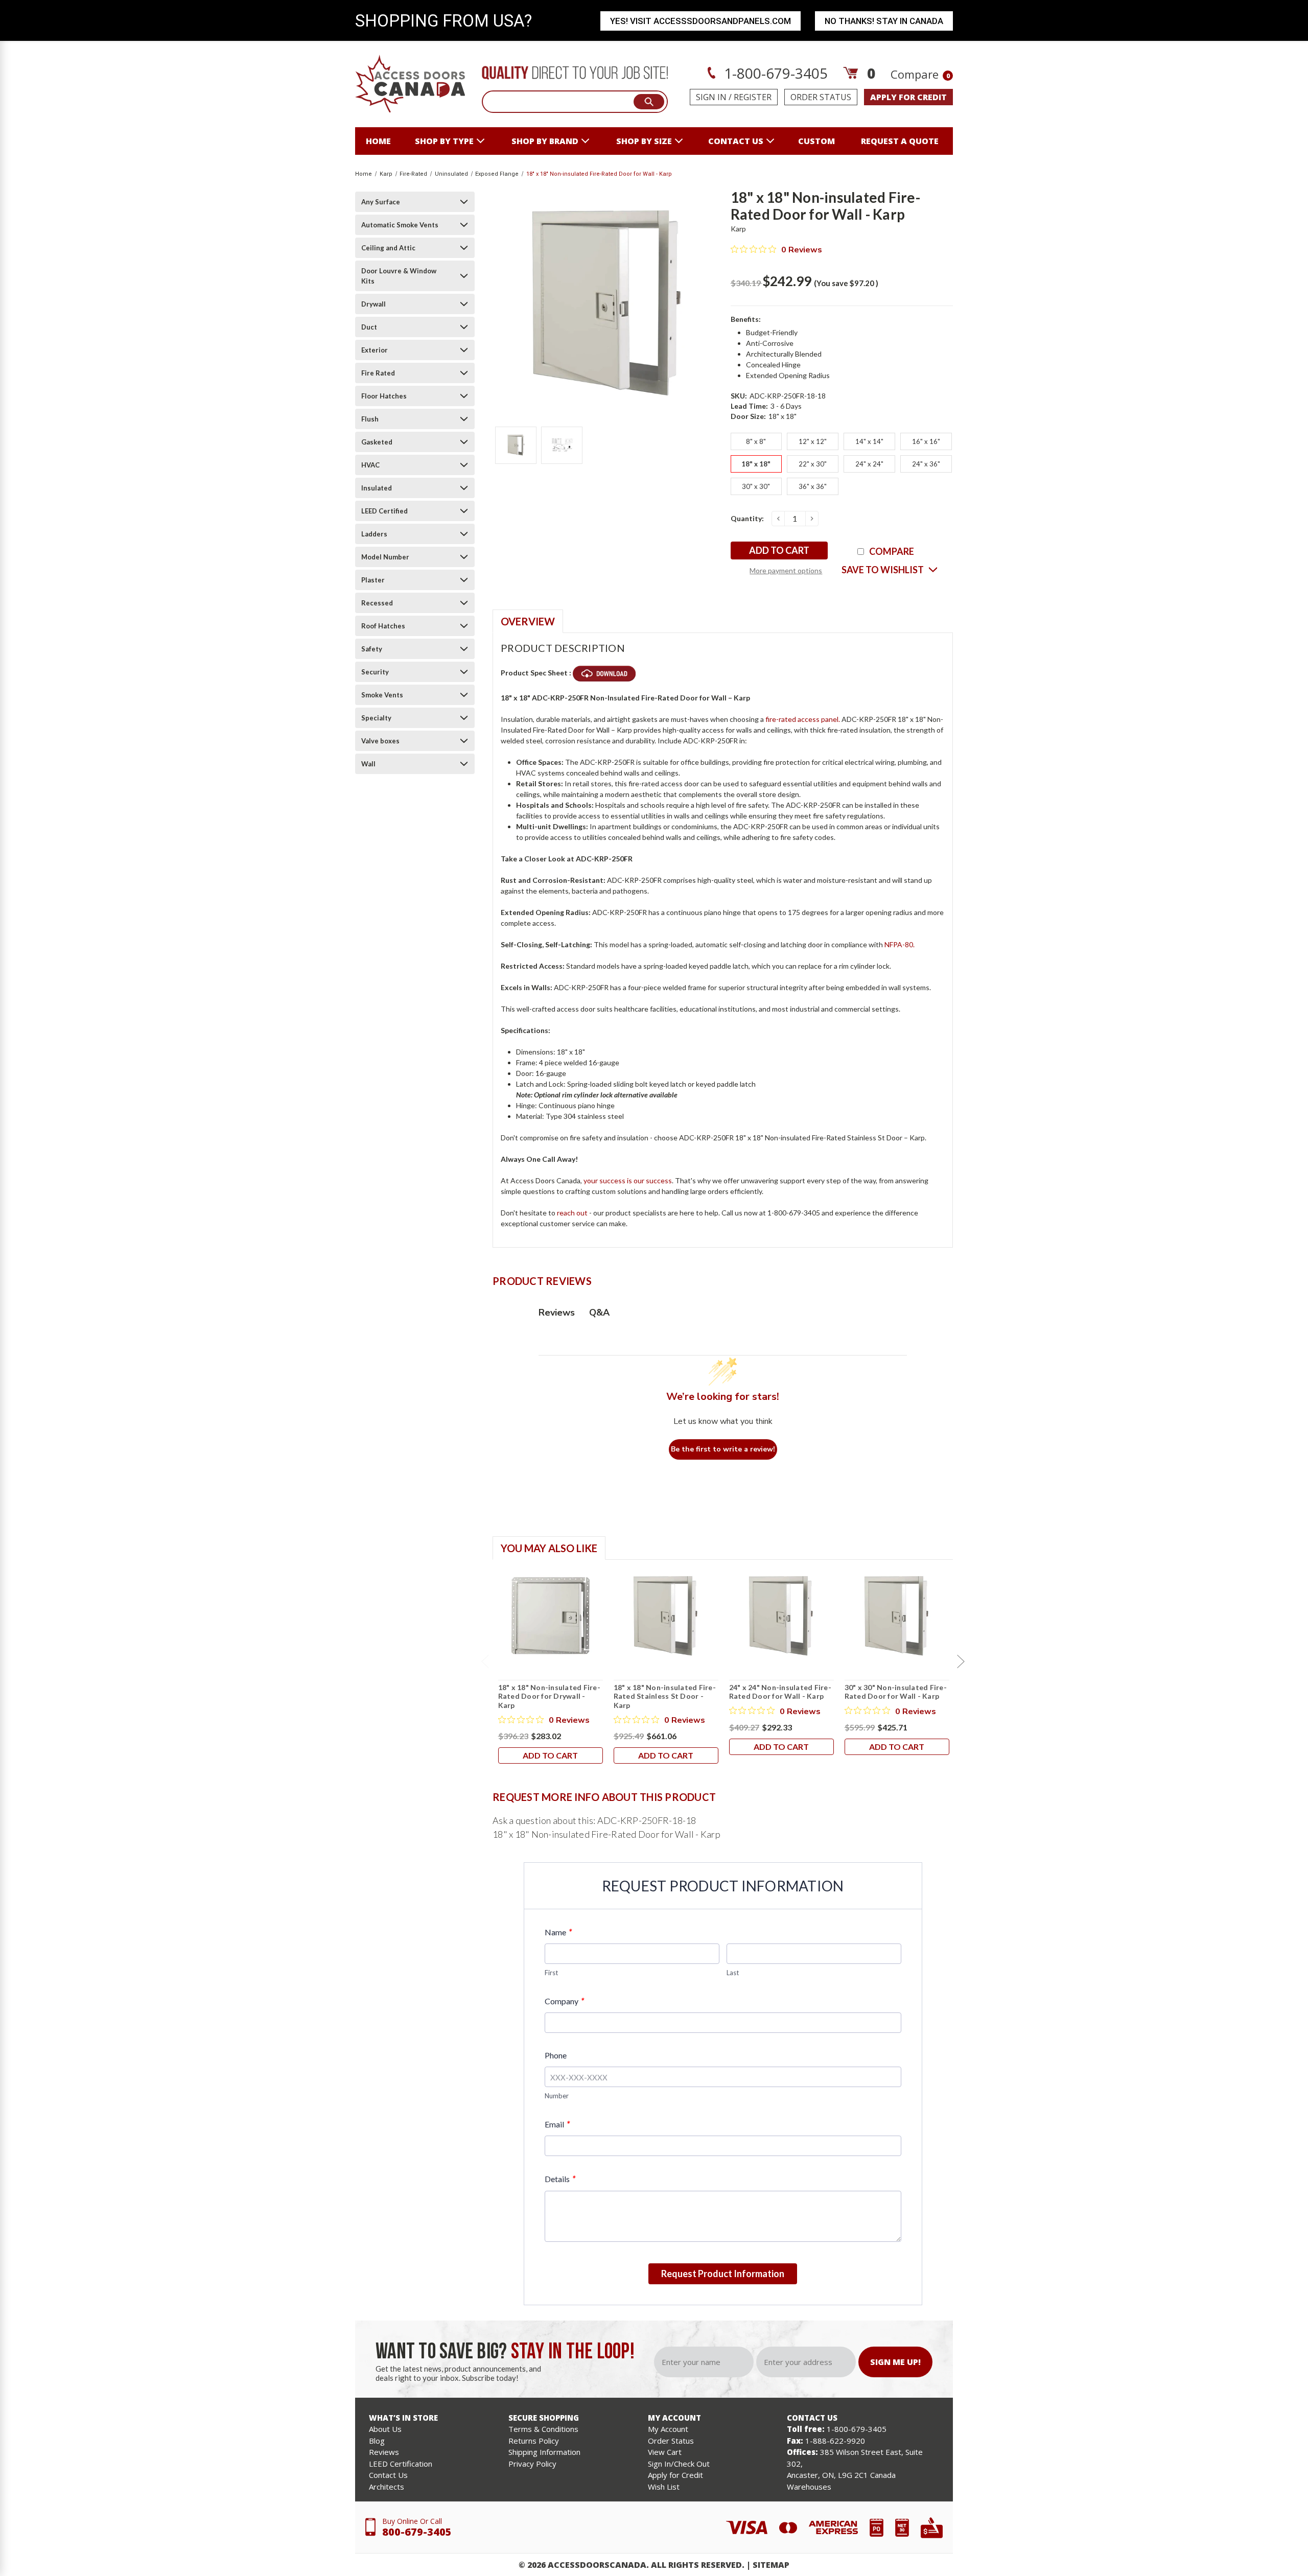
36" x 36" (813, 486)
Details (560, 2179)
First (551, 1973)
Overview (528, 621)
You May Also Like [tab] (549, 1548)
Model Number (385, 557)
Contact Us (388, 2475)
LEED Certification (401, 2464)
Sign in (711, 97)
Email (557, 2124)
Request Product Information (723, 2274)
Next (961, 1661)
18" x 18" (756, 464)
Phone (556, 2055)
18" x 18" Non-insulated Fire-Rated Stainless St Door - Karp (665, 1696)
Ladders (374, 534)
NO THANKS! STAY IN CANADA (884, 21)
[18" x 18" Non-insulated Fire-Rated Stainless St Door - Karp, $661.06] (666, 1616)
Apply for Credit (675, 2475)
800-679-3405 (417, 2532)
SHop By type (444, 141)
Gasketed (377, 442)
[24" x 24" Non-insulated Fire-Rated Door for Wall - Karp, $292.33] (781, 1616)
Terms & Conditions (543, 2429)
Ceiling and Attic (388, 248)
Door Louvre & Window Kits (399, 276)
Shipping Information (544, 2452)
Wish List (664, 2487)
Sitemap (771, 2565)
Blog (377, 2441)
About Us (385, 2429)
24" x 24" (869, 464)
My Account (668, 2429)
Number (557, 2096)
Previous (485, 1661)
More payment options (786, 570)
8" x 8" (756, 441)
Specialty (376, 718)
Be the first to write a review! (723, 1449)
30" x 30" (756, 486)
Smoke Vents (382, 695)
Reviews (384, 2452)
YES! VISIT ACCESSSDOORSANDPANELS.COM (700, 21)
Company (564, 2001)
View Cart (665, 2452)
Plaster (373, 580)
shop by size (644, 141)
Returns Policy (534, 2441)
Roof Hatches (383, 626)
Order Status (821, 97)
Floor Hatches (384, 396)
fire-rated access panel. (803, 719)
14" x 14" (869, 441)
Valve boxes (380, 741)
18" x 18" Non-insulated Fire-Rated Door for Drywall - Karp (549, 1696)
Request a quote (900, 141)
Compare (920, 74)
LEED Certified (384, 511)
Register (753, 97)
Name (558, 1932)
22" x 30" (813, 464)
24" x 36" (926, 464)
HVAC (370, 465)
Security (375, 672)
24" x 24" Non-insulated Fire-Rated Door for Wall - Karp (780, 1692)
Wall (368, 764)
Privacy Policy (532, 2464)
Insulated (377, 488)
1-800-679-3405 (774, 73)
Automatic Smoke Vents (400, 225)
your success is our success (628, 1180)
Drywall (373, 304)
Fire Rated (378, 373)
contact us (736, 141)
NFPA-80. (900, 944)
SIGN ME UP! (895, 2362)
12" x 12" (813, 441)
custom (816, 141)
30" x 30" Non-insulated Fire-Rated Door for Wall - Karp (896, 1692)
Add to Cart (550, 1755)
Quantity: (747, 518)
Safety (372, 649)
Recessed (377, 603)
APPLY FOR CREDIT (908, 97)
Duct (369, 327)
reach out (572, 1213)
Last (733, 1973)
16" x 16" (926, 441)
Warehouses (809, 2487)
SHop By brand (545, 141)
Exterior (375, 350)
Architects (387, 2487)
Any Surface (381, 202)
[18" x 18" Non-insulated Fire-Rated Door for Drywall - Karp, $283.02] (551, 1616)
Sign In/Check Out (679, 2464)
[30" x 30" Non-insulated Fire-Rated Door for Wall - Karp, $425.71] (897, 1616)
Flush (370, 419)
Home (378, 141)
